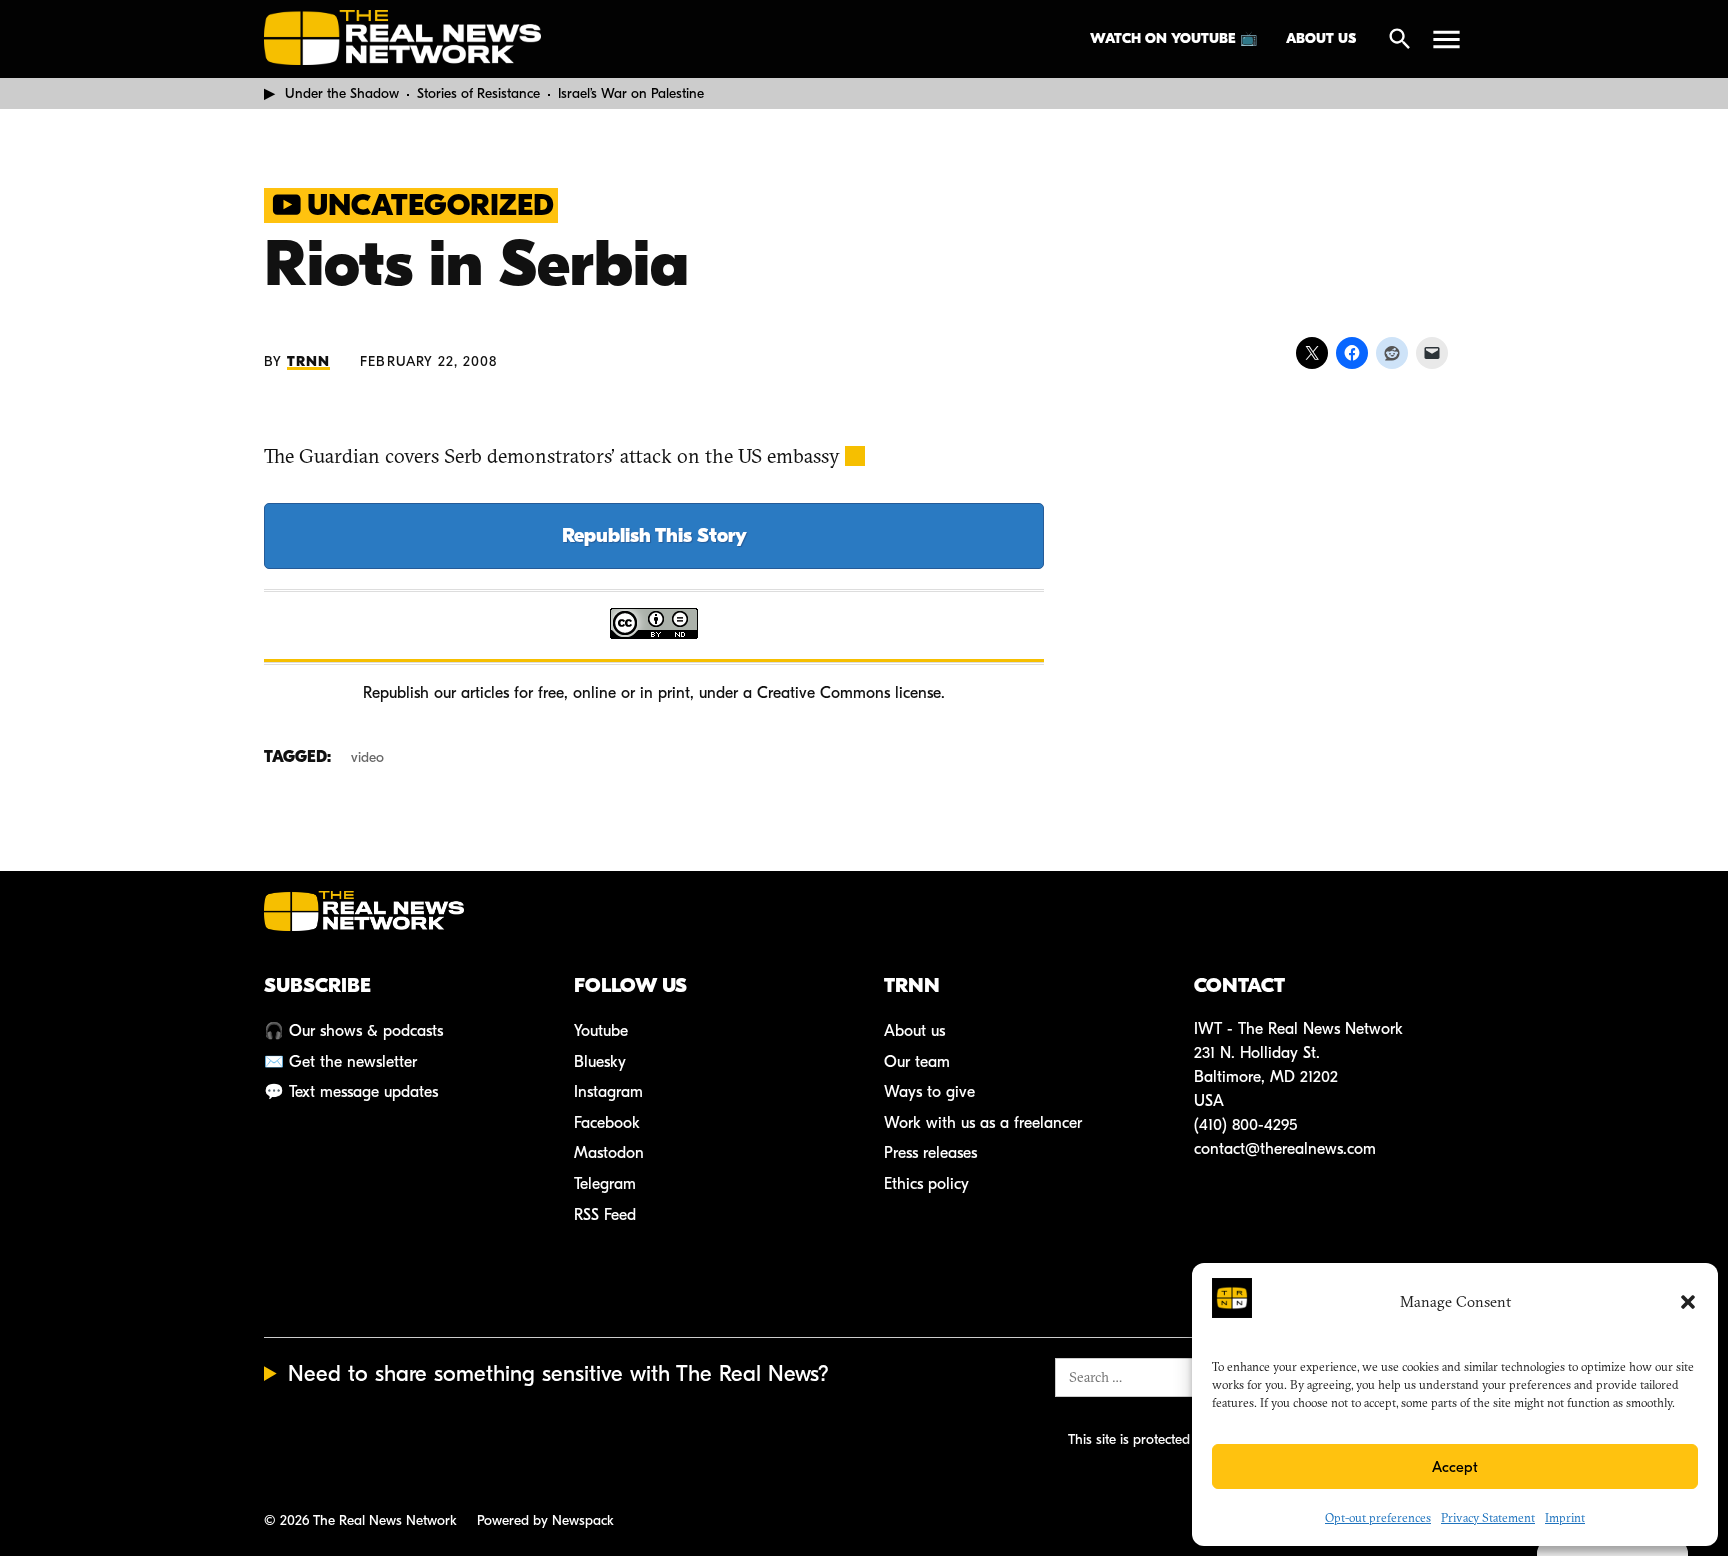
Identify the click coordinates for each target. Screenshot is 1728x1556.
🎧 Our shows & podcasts (353, 1031)
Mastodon (609, 1153)
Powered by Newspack (545, 1520)
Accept (1455, 1467)
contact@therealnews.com (1285, 1149)
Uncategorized (430, 205)
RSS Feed (605, 1215)
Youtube (601, 1031)
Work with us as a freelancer (983, 1123)
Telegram (605, 1184)
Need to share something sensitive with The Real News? (558, 1374)
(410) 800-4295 (1245, 1125)
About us (1321, 38)
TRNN (308, 361)
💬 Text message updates (351, 1092)
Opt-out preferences (1378, 1517)
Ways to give (929, 1092)
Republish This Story (654, 535)
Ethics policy (926, 1184)
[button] (1688, 1302)
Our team (917, 1062)
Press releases (930, 1153)
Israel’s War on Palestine (631, 93)
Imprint (1565, 1517)
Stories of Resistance (478, 93)
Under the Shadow (342, 93)
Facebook (607, 1123)
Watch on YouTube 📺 (1173, 38)
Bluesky (600, 1062)
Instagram (608, 1092)
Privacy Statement (1488, 1517)
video (367, 757)
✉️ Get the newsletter (340, 1062)
